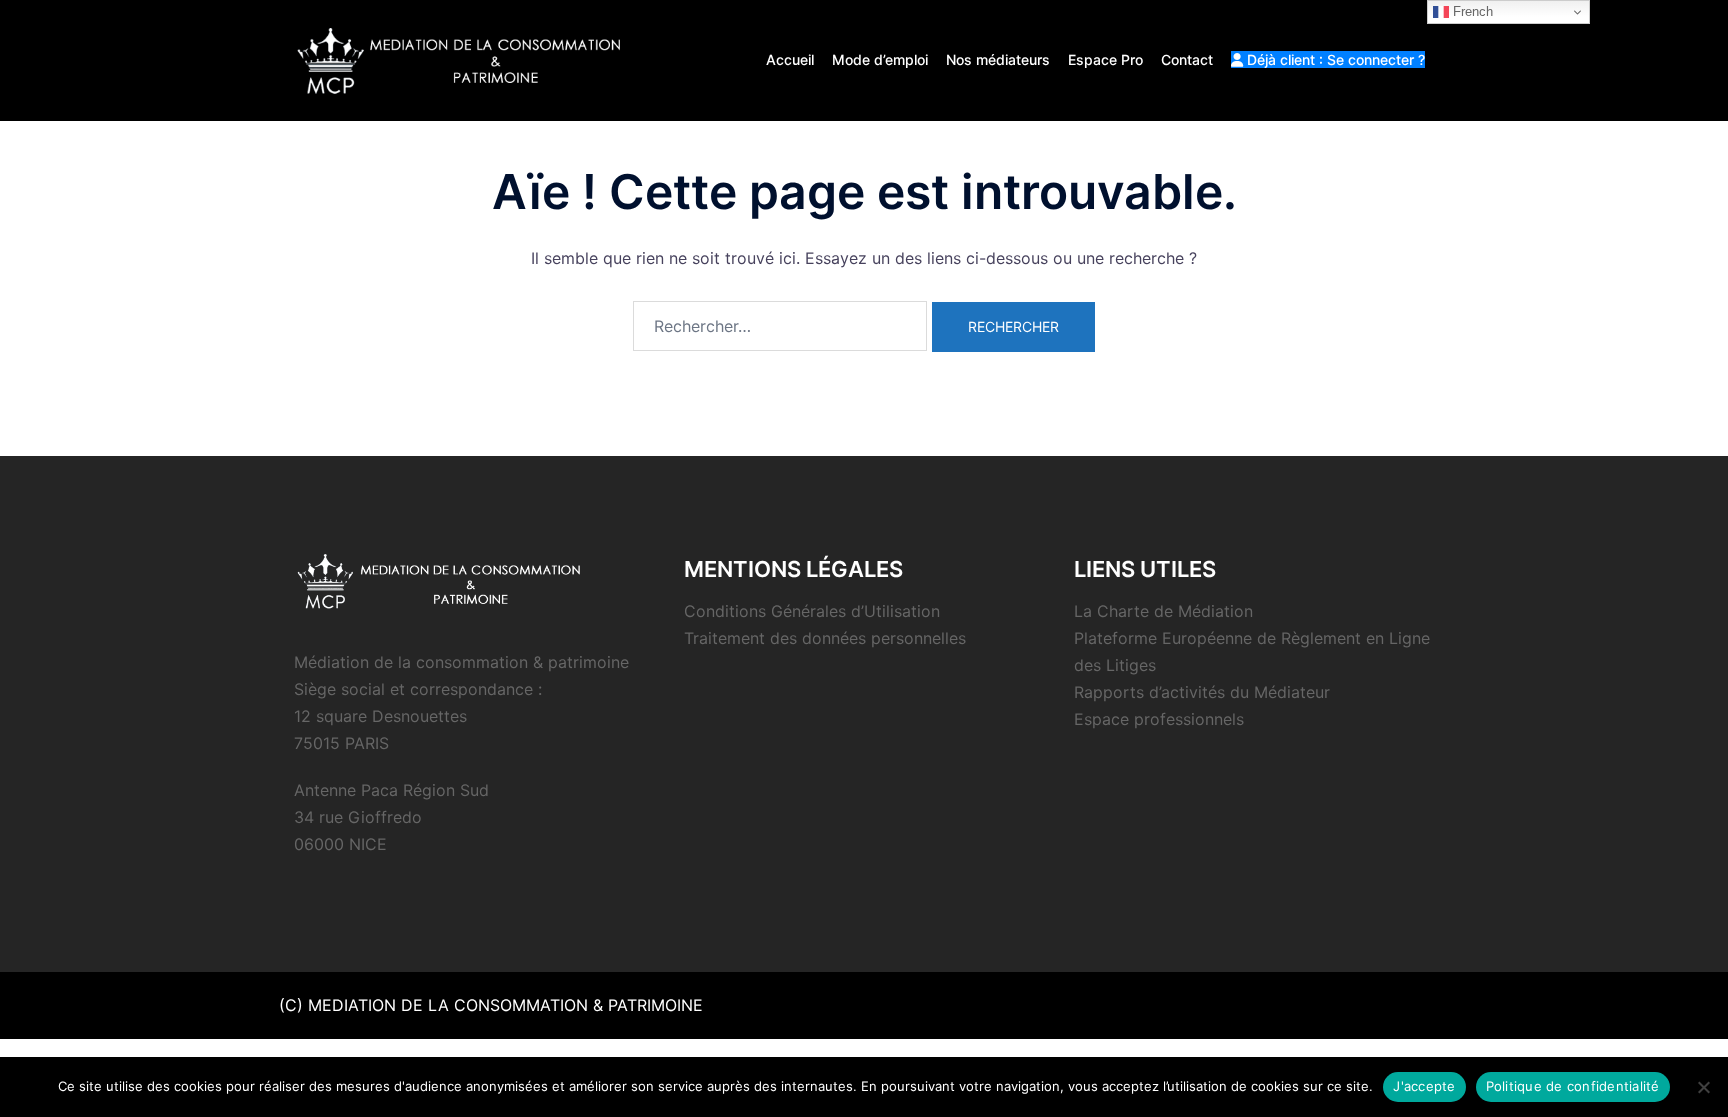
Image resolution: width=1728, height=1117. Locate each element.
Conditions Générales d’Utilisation (812, 611)
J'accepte (1424, 1086)
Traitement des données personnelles (825, 638)
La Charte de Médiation (1163, 611)
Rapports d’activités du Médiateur (1202, 692)
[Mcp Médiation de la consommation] (463, 59)
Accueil (790, 59)
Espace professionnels (1159, 719)
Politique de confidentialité (1573, 1086)
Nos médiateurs (998, 59)
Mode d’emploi (880, 59)
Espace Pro (1105, 59)
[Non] (1703, 1087)
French (1471, 11)
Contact (1187, 59)
